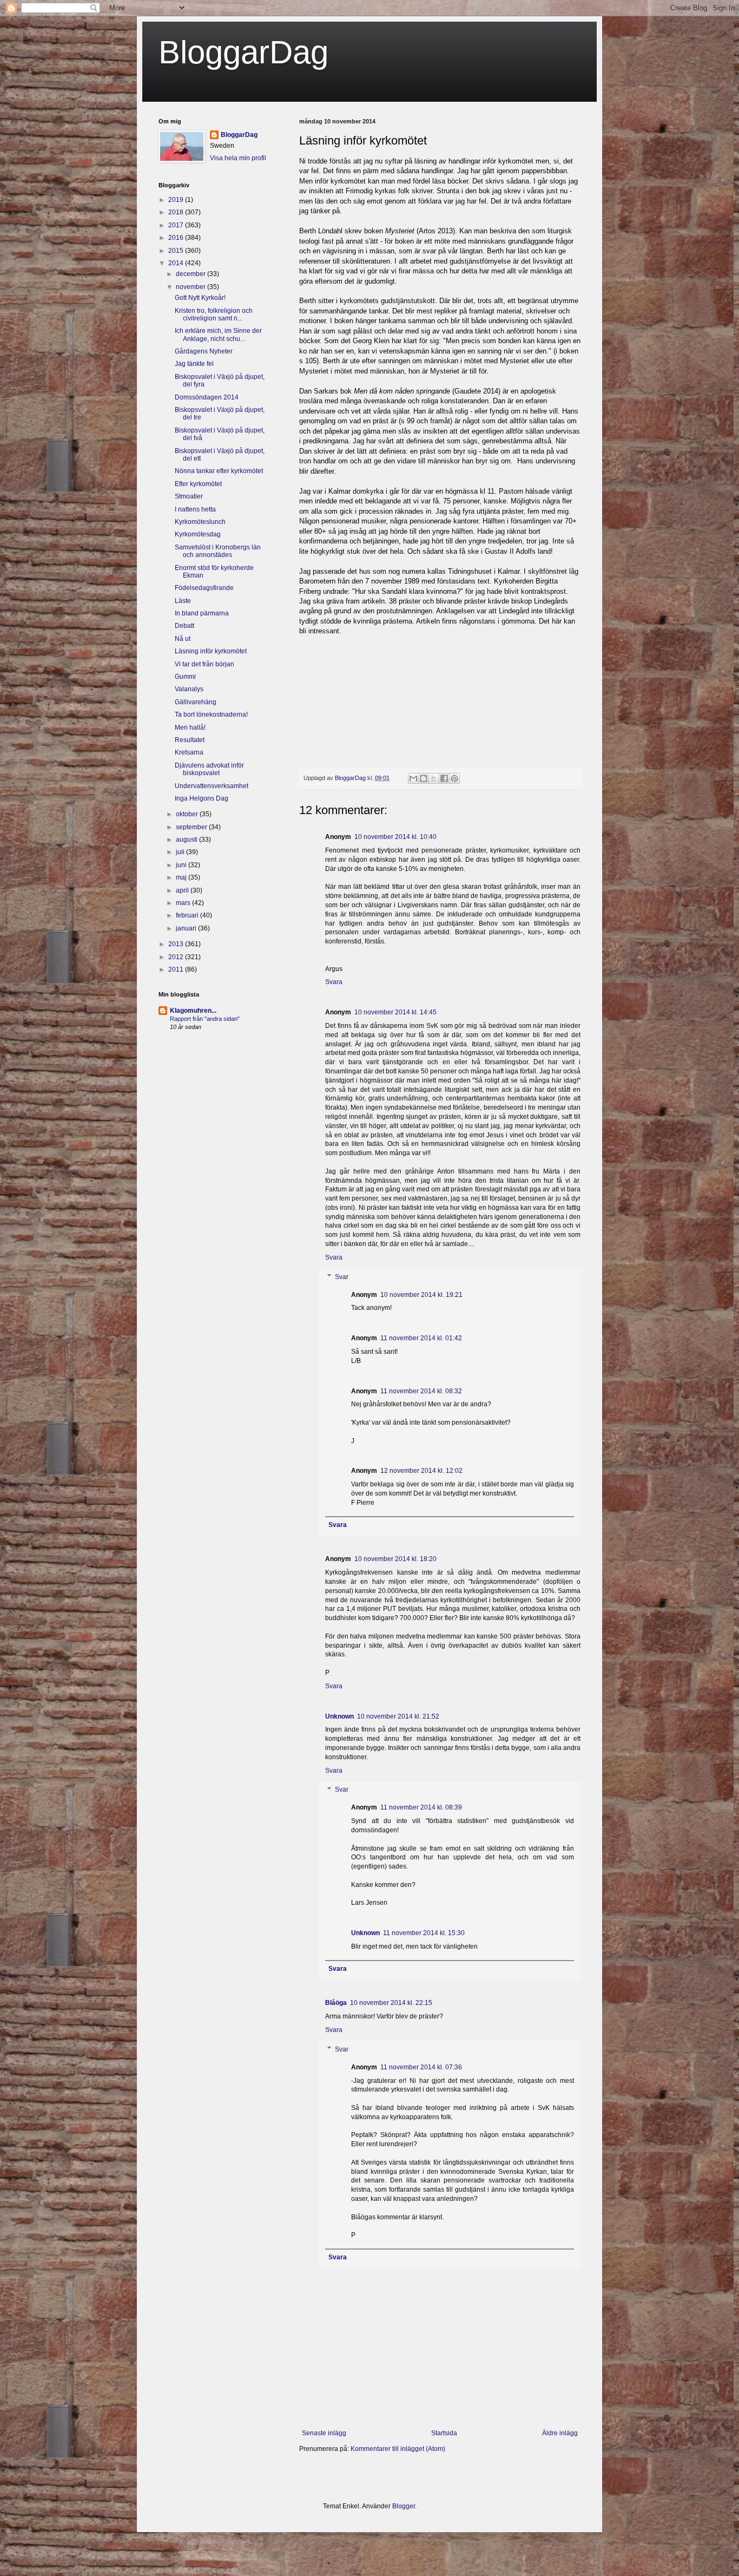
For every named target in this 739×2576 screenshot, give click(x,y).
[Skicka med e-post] (413, 778)
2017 (177, 225)
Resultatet (190, 740)
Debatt (184, 626)
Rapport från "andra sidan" (205, 1019)
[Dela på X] (434, 778)
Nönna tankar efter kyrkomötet (219, 471)
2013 (177, 944)
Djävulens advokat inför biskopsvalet (209, 769)
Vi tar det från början (204, 664)
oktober (188, 814)
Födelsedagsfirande (204, 588)
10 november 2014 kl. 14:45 (395, 1012)
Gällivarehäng (196, 702)
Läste (183, 601)
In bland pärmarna (202, 613)
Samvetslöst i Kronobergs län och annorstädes (218, 551)
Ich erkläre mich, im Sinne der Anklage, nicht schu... (218, 335)
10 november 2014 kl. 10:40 (395, 837)
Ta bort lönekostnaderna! (211, 715)
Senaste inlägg (324, 2433)
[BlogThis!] (424, 778)
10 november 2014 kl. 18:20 (395, 1559)
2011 (177, 969)
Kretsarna (189, 752)
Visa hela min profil (238, 158)
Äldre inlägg (560, 2433)
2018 (177, 212)
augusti (187, 840)
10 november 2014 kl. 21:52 (398, 1716)
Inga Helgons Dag (202, 798)
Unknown (339, 1716)
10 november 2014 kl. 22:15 (391, 2003)
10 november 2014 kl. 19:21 (421, 1295)
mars (184, 903)
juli (181, 852)
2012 (177, 957)
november (192, 287)
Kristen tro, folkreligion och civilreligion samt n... (214, 314)
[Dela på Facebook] (444, 778)
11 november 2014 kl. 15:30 (424, 1933)
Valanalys (189, 689)
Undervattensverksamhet (212, 786)
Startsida (444, 2433)
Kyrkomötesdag (198, 534)
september (192, 827)
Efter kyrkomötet (198, 484)
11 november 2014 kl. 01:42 (421, 1338)
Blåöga (336, 2003)
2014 (177, 263)
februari (188, 915)
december (192, 274)
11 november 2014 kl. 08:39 (421, 1807)
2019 (177, 200)
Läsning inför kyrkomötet (211, 651)
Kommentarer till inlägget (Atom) (398, 2449)
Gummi (185, 677)
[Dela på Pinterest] (454, 778)
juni (182, 865)
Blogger (404, 2506)
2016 (177, 238)
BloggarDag (243, 52)
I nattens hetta (195, 509)
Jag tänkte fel (194, 364)
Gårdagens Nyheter (204, 351)
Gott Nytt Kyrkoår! (200, 298)
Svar (342, 1277)
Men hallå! (190, 727)
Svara (334, 982)
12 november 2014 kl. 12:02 (421, 1471)
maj (182, 877)
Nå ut (183, 639)
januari (187, 928)
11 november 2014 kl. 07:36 (421, 2067)
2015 (177, 251)
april (183, 890)
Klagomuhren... (193, 1011)
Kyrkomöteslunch (200, 522)
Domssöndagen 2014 (207, 397)
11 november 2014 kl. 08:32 (421, 1391)
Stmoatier (189, 496)
